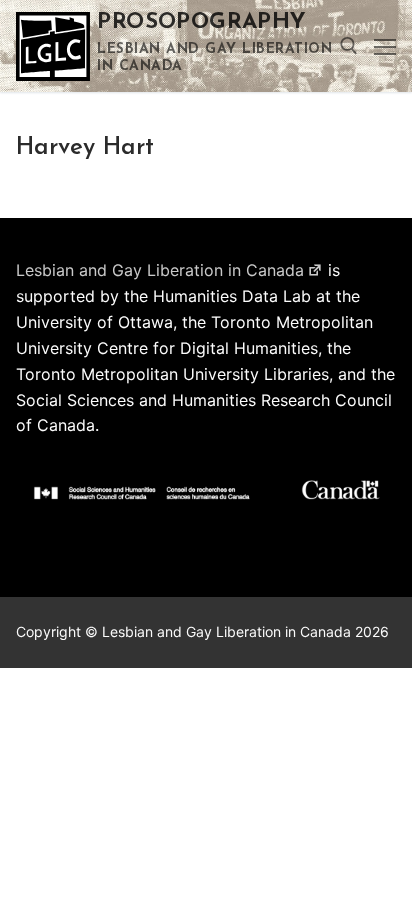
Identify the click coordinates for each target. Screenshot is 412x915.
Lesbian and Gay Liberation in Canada (160, 270)
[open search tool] (349, 46)
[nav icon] (385, 46)
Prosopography (201, 22)
